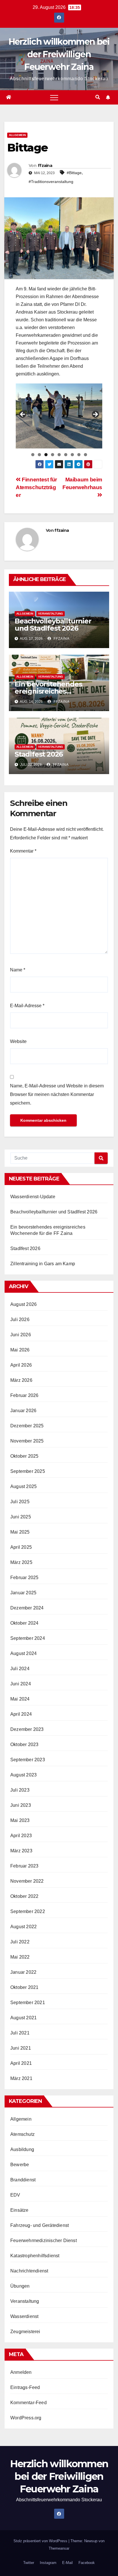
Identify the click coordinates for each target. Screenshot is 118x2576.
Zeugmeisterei (25, 2332)
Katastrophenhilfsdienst (35, 2256)
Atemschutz (22, 2134)
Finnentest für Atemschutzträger (36, 487)
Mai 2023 (20, 1820)
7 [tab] (72, 455)
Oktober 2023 (24, 1744)
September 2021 (28, 2003)
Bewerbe (20, 2165)
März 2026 (21, 1380)
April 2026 (21, 1365)
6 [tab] (66, 455)
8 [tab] (79, 455)
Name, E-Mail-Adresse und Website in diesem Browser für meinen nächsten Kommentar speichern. (57, 1094)
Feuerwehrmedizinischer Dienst (44, 2241)
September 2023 (28, 1760)
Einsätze (19, 2210)
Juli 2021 (20, 2033)
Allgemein (17, 135)
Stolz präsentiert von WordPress (41, 2541)
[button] (98, 97)
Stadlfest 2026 (39, 754)
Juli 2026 (20, 1320)
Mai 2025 (20, 1532)
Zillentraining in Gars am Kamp (43, 1264)
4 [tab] (53, 455)
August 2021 (23, 2018)
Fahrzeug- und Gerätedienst (40, 2225)
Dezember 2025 (27, 1426)
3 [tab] (46, 455)
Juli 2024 (20, 1669)
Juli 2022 (20, 1942)
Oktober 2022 (24, 1896)
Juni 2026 (21, 1335)
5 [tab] (59, 455)
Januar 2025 (23, 1593)
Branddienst (23, 2180)
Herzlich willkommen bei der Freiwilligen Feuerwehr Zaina (59, 54)
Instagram (48, 2563)
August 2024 (23, 1653)
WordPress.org (26, 2418)
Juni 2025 (21, 1517)
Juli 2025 (20, 1502)
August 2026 (23, 1304)
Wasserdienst (24, 2316)
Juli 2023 (20, 1790)
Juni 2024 (21, 1684)
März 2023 (21, 1851)
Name (18, 970)
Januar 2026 (23, 1411)
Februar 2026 (24, 1395)
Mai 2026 (20, 1350)
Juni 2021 (21, 2048)
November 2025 (27, 1441)
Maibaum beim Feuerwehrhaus (82, 483)
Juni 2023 (21, 1805)
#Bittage (74, 173)
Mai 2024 (20, 1699)
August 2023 (23, 1775)
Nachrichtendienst (29, 2271)
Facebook (87, 2563)
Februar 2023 (24, 1866)
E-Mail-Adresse (27, 1006)
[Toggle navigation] (54, 97)
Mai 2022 (20, 1957)
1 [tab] (33, 455)
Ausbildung (22, 2149)
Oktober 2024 (24, 1623)
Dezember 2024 (27, 1608)
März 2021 (21, 2078)
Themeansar (59, 2548)
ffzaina (45, 166)
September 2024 (28, 1638)
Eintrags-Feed (25, 2387)
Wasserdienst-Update (33, 1197)
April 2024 (21, 1714)
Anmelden (21, 2372)
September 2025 (28, 1471)
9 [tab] (85, 455)
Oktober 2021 (24, 1987)
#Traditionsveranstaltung (51, 182)
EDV (15, 2195)
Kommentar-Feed (28, 2403)
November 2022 (27, 1881)
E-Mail (67, 2563)
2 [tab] (39, 455)
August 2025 (23, 1486)
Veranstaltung (51, 614)
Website (18, 1041)
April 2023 (21, 1836)
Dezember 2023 (27, 1729)
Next (95, 415)
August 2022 (23, 1927)
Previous (23, 415)
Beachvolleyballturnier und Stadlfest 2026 (53, 625)
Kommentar (23, 851)
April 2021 (21, 2063)
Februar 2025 (24, 1578)
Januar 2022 (23, 1972)
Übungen (20, 2286)
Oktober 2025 (24, 1456)
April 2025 (21, 1547)
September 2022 (28, 1911)
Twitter (29, 2563)
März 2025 (21, 1562)
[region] (59, 416)
